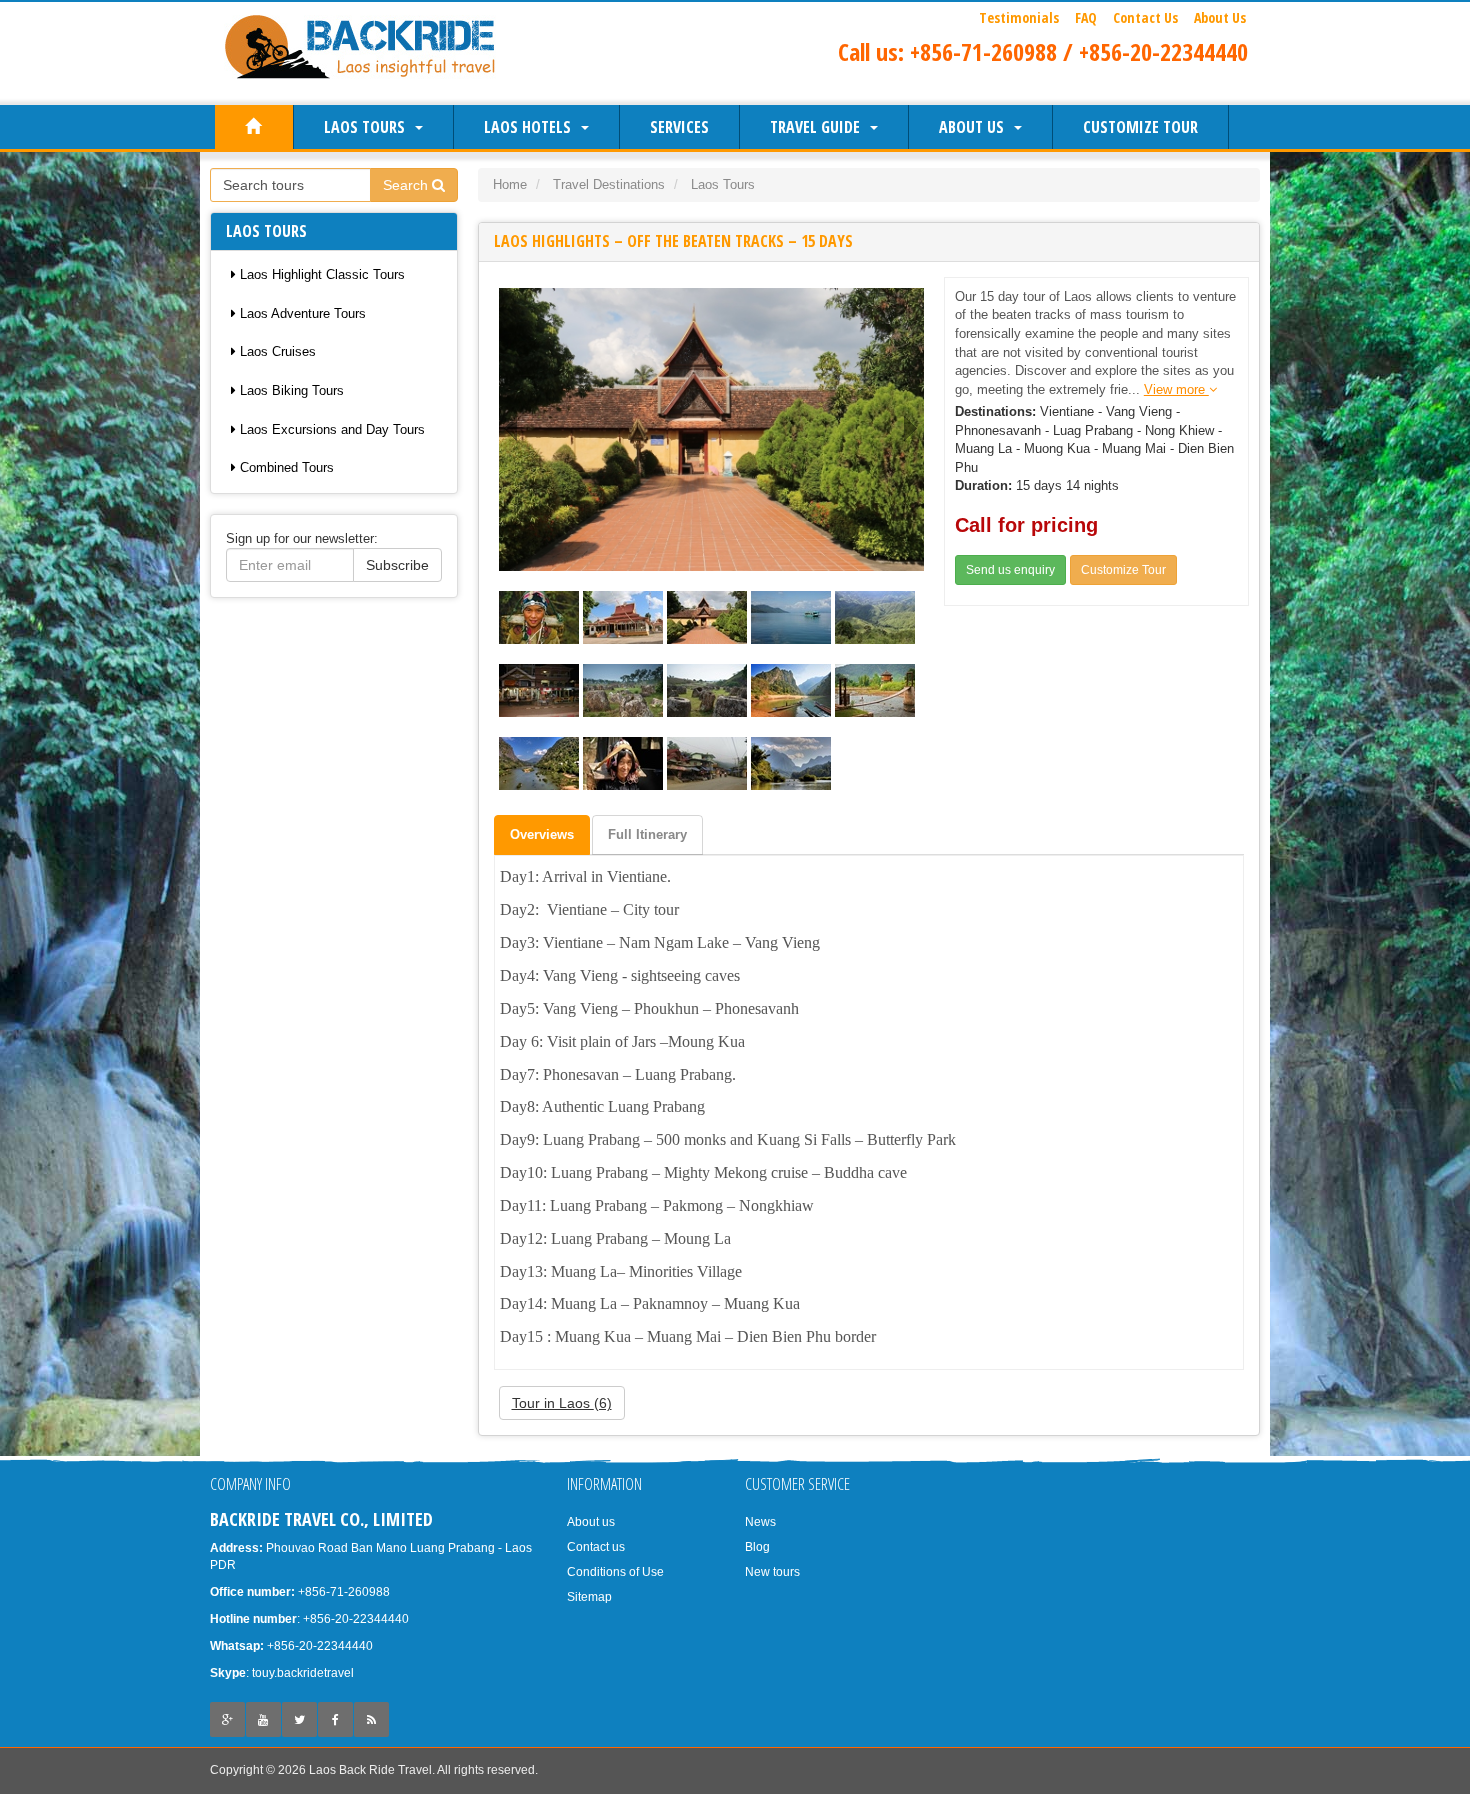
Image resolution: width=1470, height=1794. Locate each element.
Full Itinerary (647, 834)
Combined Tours (285, 467)
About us (975, 127)
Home (510, 184)
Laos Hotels (531, 127)
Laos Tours (368, 127)
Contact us (596, 1547)
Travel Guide (819, 127)
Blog (757, 1547)
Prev (516, 429)
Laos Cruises (276, 351)
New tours (772, 1572)
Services (679, 127)
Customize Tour (1140, 127)
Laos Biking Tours (290, 390)
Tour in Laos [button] (562, 1403)
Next (907, 429)
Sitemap (589, 1597)
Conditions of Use (615, 1572)
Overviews (542, 834)
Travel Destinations (609, 184)
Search (407, 185)
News (760, 1522)
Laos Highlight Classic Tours (320, 274)
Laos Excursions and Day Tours (330, 429)
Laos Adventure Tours (301, 313)
